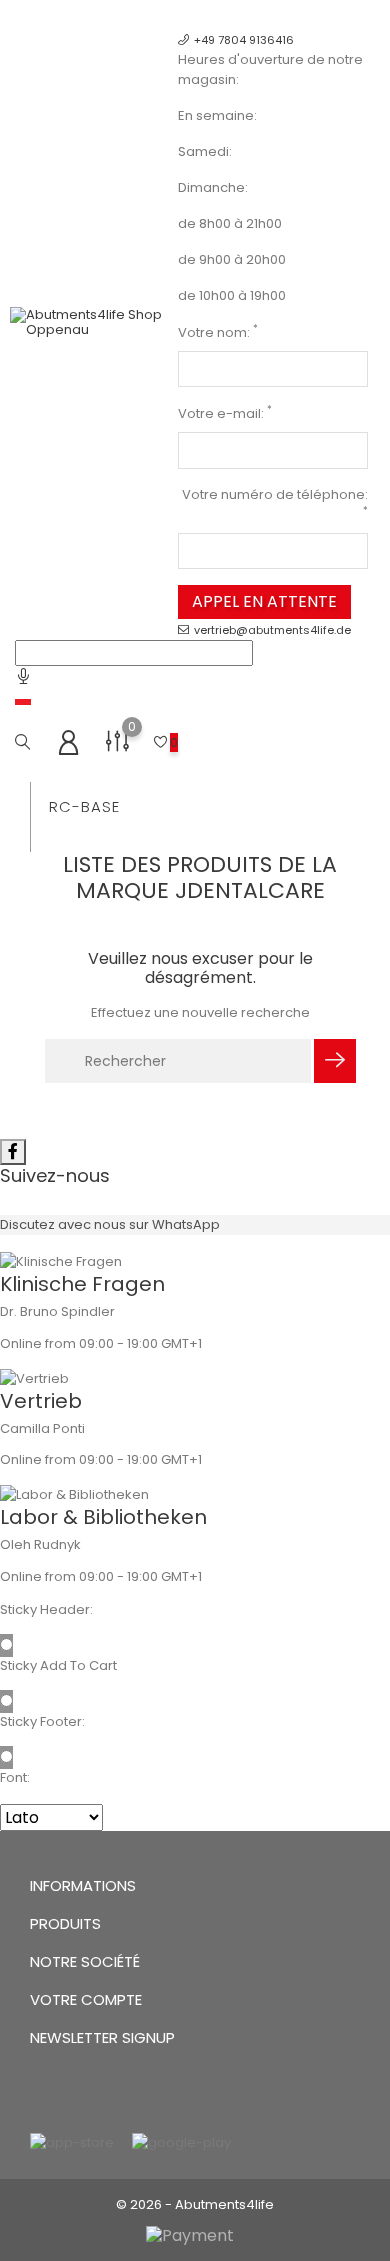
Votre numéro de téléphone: (275, 501)
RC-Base (84, 806)
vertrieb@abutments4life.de (272, 630)
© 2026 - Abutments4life (195, 2204)
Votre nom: (218, 332)
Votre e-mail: (225, 413)
